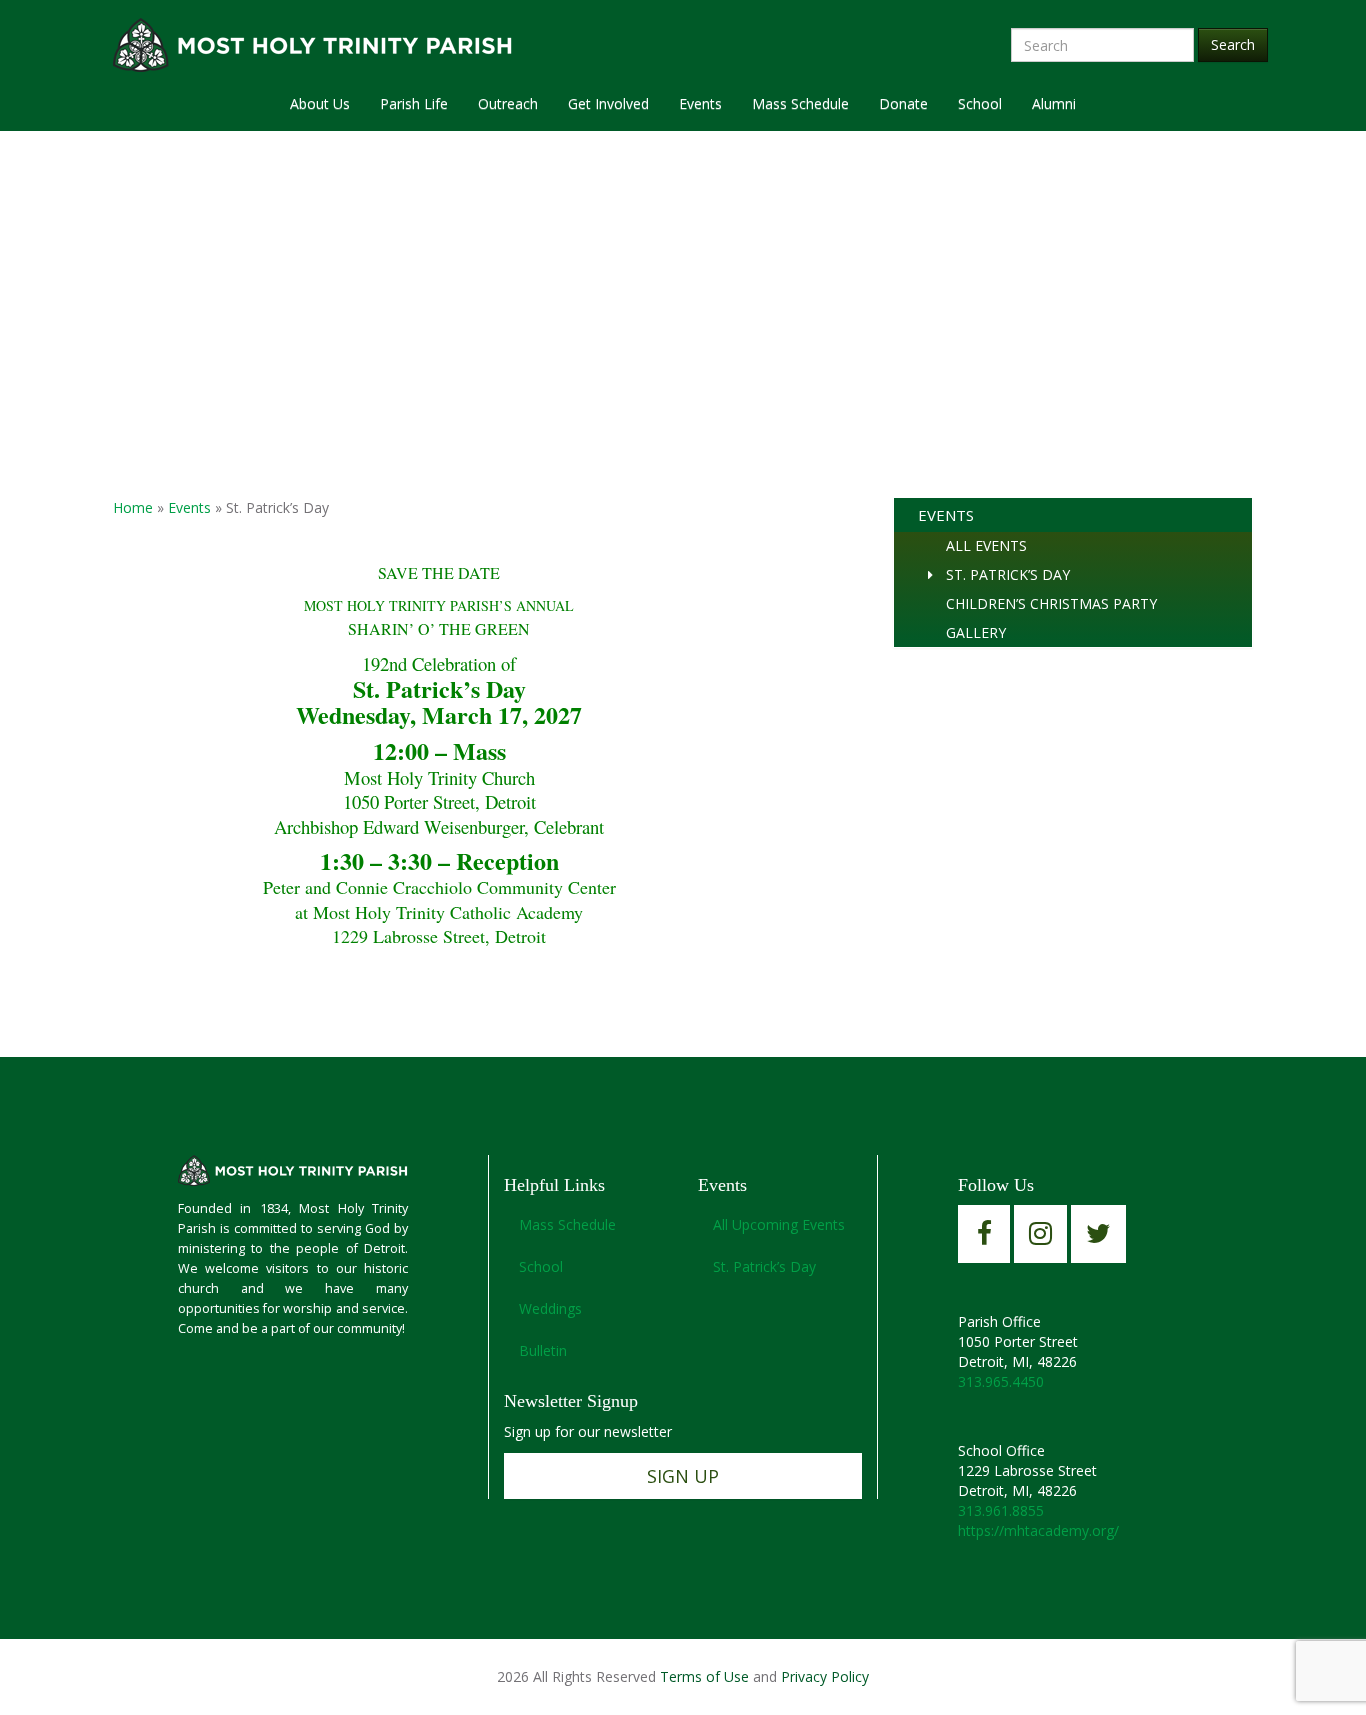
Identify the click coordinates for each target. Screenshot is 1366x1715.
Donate (903, 103)
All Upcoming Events (779, 1224)
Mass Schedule (800, 103)
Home (133, 507)
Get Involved (608, 103)
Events (700, 103)
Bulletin (543, 1350)
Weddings (550, 1308)
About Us (320, 103)
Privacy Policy (825, 1676)
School (980, 103)
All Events (986, 545)
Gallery (976, 632)
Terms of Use (704, 1676)
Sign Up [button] (683, 1476)
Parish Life (414, 103)
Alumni (1054, 103)
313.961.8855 (1001, 1510)
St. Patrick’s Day (1008, 574)
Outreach (508, 103)
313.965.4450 (1001, 1381)
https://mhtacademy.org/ (1038, 1530)
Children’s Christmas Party (1051, 603)
